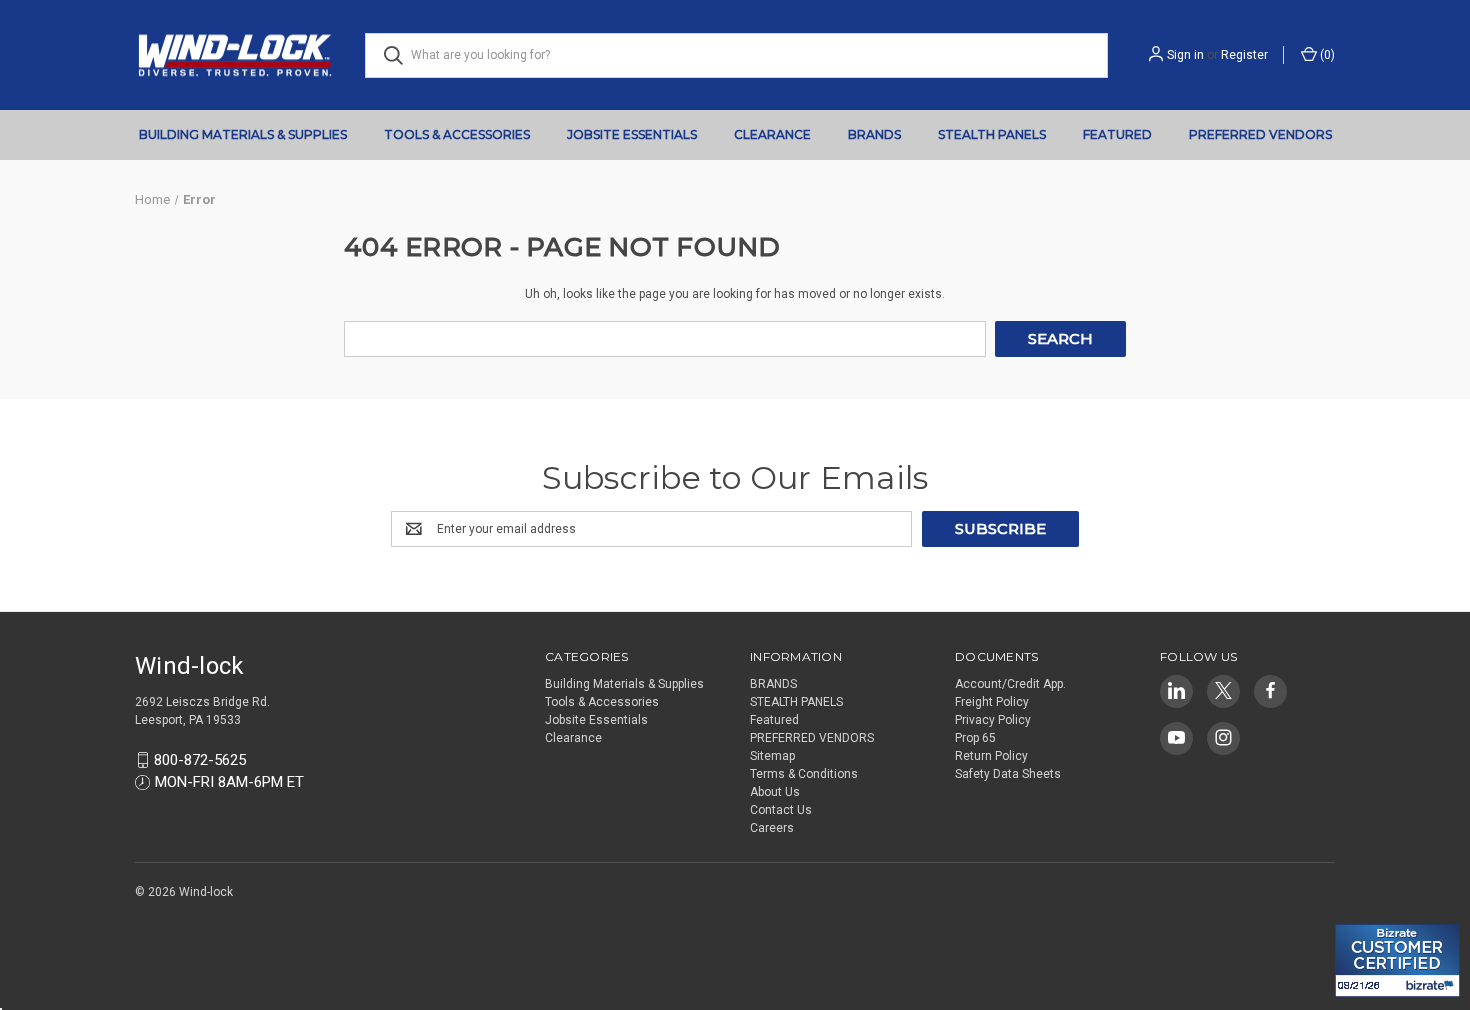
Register (1244, 55)
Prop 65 (975, 738)
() (1326, 55)
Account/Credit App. (1010, 684)
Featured (1117, 134)
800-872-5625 (200, 760)
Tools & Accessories (457, 134)
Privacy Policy (993, 720)
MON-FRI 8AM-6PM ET (229, 782)
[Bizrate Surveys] (1362, 912)
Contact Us (781, 810)
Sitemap (772, 756)
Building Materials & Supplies (243, 134)
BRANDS (874, 134)
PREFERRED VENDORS (1260, 134)
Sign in (1185, 55)
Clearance (772, 134)
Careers (772, 828)
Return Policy (991, 756)
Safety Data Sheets (1008, 774)
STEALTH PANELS (992, 134)
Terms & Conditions (804, 774)
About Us (775, 792)
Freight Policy (992, 702)
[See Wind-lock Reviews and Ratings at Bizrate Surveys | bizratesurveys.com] (1397, 960)
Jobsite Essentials (632, 134)
